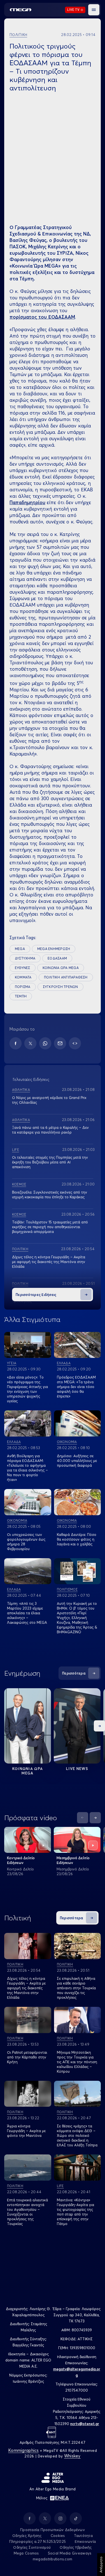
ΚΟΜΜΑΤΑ (23, 977)
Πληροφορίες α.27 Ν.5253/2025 (38, 2541)
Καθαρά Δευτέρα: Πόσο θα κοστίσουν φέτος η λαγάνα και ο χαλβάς (77, 1539)
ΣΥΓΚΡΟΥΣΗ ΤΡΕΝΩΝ (60, 987)
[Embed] (75, 1043)
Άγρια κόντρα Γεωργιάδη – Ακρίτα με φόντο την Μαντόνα (26, 2131)
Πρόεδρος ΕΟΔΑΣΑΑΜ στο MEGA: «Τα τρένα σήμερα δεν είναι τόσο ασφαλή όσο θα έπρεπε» (76, 1387)
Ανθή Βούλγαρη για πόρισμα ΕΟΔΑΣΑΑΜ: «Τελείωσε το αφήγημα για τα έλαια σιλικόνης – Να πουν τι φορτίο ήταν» (27, 1468)
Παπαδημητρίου (27, 502)
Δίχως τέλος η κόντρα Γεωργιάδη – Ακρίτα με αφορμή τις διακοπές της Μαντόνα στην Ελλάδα (49, 1262)
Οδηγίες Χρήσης (27, 2536)
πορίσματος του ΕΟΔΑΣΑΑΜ (42, 317)
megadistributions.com (53, 2559)
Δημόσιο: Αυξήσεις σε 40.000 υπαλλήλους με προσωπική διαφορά (77, 1461)
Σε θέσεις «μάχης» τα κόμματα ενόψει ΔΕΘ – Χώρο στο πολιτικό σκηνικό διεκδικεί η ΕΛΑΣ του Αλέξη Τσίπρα (77, 2135)
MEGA (20, 949)
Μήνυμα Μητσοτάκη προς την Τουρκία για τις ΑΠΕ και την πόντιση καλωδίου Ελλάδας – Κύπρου (77, 2062)
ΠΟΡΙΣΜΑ (23, 987)
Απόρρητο (101, 2565)
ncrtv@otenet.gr (85, 2424)
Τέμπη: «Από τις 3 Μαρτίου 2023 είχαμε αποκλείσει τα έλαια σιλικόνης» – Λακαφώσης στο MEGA (27, 1613)
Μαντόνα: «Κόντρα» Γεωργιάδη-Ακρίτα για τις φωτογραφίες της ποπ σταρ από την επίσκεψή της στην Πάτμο (75, 2212)
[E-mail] (60, 1043)
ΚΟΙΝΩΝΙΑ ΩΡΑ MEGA (61, 968)
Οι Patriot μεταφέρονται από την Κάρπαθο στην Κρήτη (27, 2057)
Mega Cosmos (26, 2553)
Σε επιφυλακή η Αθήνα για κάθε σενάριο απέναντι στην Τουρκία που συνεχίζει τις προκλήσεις (76, 1988)
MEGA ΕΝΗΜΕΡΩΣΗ (54, 949)
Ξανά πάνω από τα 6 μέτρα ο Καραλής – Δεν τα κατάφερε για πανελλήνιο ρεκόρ (50, 1130)
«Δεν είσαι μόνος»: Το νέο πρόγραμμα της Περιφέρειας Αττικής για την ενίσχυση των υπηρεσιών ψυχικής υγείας (27, 1389)
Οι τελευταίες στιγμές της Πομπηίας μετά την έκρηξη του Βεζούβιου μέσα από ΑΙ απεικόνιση (50, 1162)
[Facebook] (16, 1043)
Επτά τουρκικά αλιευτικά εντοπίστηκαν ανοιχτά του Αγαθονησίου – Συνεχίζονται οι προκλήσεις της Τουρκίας (27, 2212)
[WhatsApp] (45, 1043)
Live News (77, 1769)
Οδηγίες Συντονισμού (32, 2547)
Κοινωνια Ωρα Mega (28, 1771)
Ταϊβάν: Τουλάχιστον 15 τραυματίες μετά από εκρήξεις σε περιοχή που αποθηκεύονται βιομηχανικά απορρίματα (50, 1227)
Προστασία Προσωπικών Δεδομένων (53, 2530)
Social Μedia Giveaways (70, 2553)
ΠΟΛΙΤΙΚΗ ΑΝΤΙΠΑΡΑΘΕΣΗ (66, 977)
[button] (94, 10)
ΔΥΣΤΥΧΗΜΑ (25, 958)
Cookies (58, 2536)
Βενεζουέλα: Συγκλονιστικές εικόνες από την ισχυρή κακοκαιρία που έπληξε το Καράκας (50, 1195)
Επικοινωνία (85, 2541)
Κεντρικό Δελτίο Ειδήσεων (21, 1860)
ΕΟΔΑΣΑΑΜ (57, 958)
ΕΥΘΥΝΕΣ (23, 968)
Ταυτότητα (83, 2536)
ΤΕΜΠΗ (21, 996)
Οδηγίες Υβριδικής (76, 2547)
